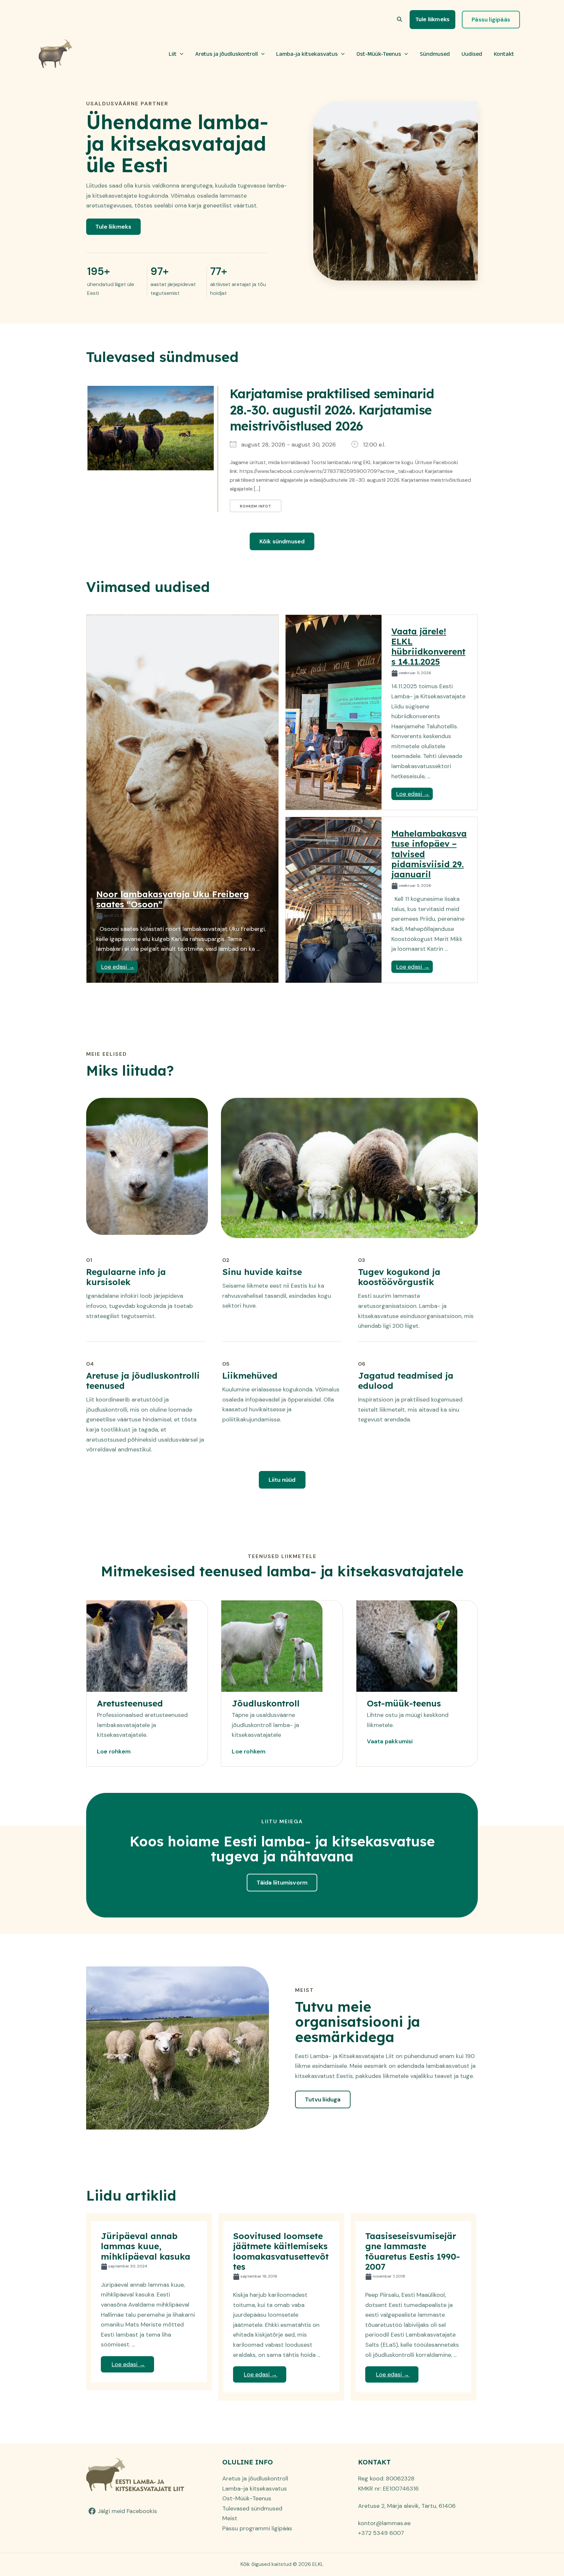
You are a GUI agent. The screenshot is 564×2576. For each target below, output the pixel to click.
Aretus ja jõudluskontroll (227, 54)
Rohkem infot (256, 506)
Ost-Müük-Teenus (379, 54)
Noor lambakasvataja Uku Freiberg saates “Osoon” (173, 899)
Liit (173, 54)
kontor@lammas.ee (384, 2523)
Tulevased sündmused (252, 2508)
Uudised (472, 54)
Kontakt (504, 54)
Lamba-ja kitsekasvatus (307, 54)
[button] (400, 20)
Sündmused (435, 54)
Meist (230, 2518)
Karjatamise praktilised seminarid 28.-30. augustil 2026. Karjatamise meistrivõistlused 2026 (332, 410)
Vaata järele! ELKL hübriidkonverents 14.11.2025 (428, 647)
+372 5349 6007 (381, 2533)
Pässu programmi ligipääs (257, 2528)
